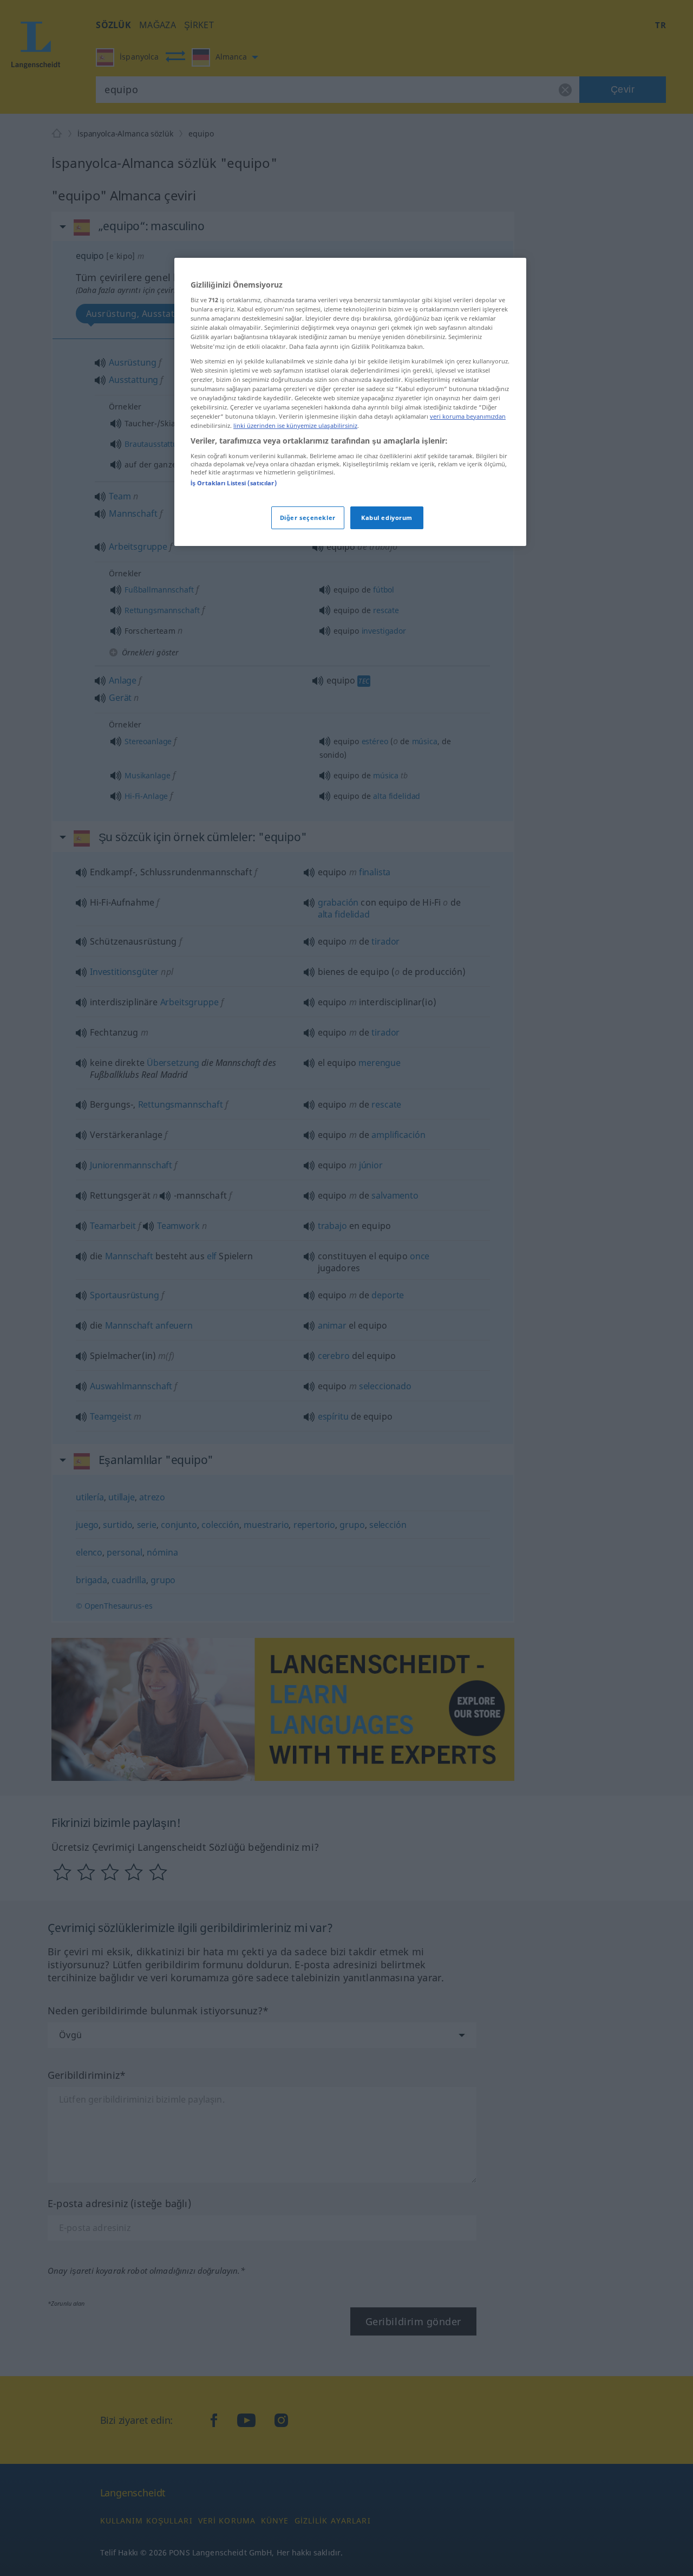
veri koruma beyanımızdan (468, 416)
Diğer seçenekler (308, 518)
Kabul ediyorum (387, 518)
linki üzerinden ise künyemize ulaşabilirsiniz (295, 425)
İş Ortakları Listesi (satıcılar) (234, 483)
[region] (350, 402)
